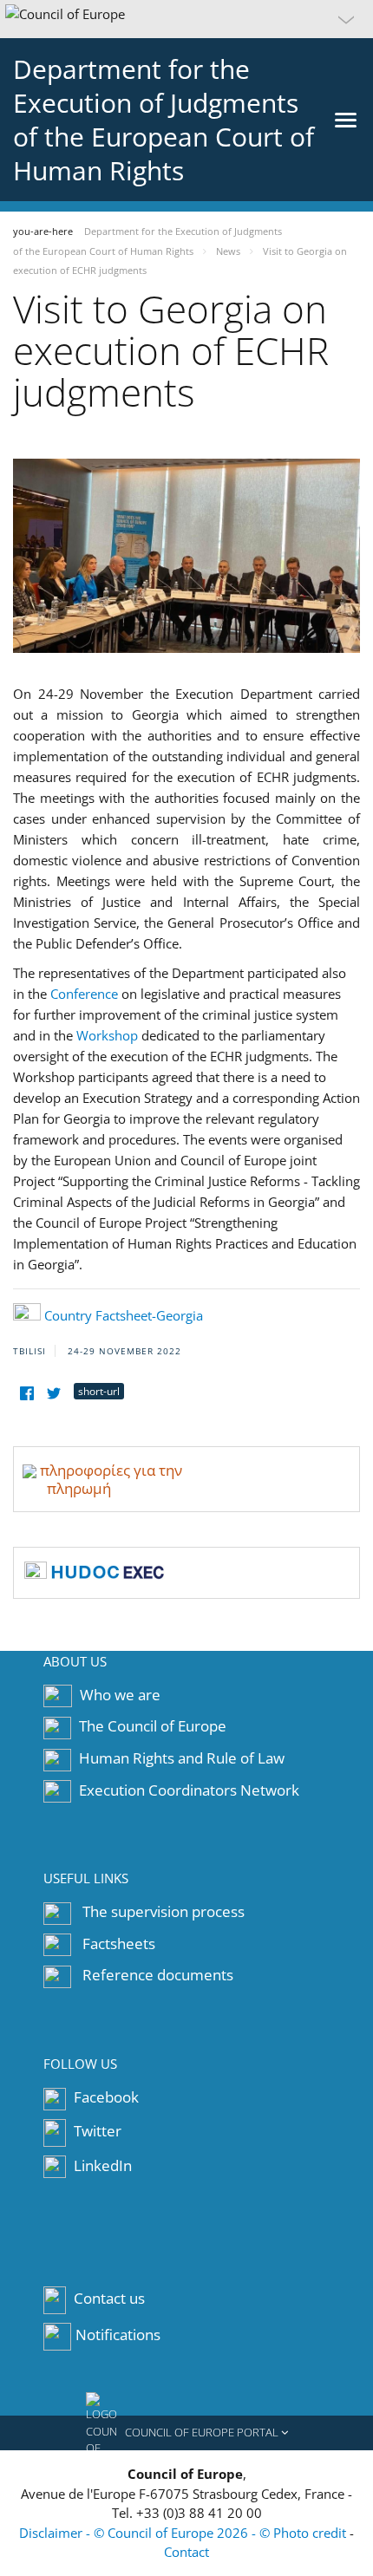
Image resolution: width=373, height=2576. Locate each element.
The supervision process (164, 1911)
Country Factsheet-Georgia (124, 1315)
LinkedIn (101, 2165)
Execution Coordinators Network (189, 1790)
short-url (99, 1391)
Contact (186, 2552)
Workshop (107, 1035)
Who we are (120, 1695)
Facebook (105, 2097)
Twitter (96, 2131)
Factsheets (119, 1943)
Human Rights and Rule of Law (182, 1758)
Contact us (109, 2299)
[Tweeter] (53, 1394)
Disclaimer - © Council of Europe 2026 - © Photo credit (184, 2533)
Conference (84, 994)
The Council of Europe (153, 1726)
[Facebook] (26, 1394)
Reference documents (158, 1975)
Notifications (118, 2335)
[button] (186, 19)
